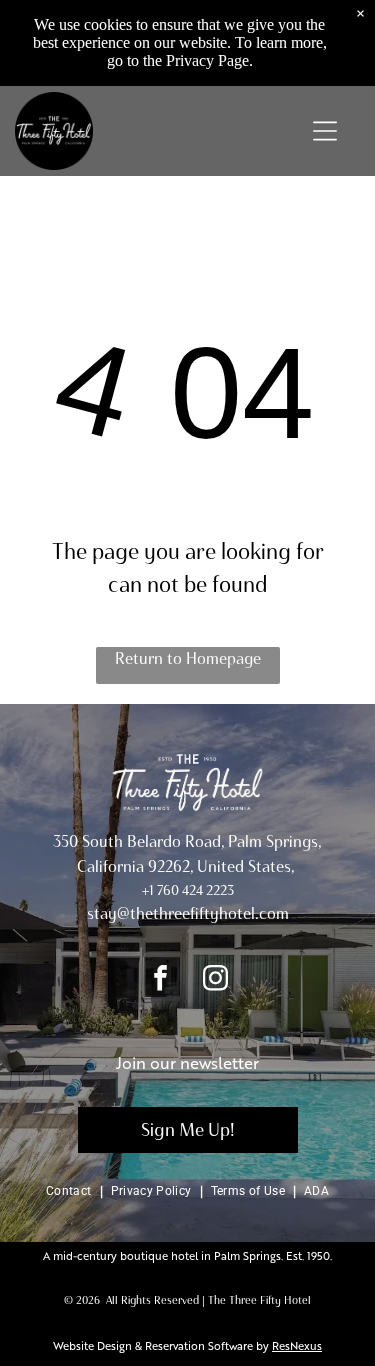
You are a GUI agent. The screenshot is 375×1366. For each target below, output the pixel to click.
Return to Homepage (188, 658)
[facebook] (160, 980)
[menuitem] (70, 1190)
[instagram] (215, 980)
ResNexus (297, 1345)
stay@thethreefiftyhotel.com (188, 913)
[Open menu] (325, 131)
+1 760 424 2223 (188, 890)
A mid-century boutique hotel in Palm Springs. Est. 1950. (187, 1255)
